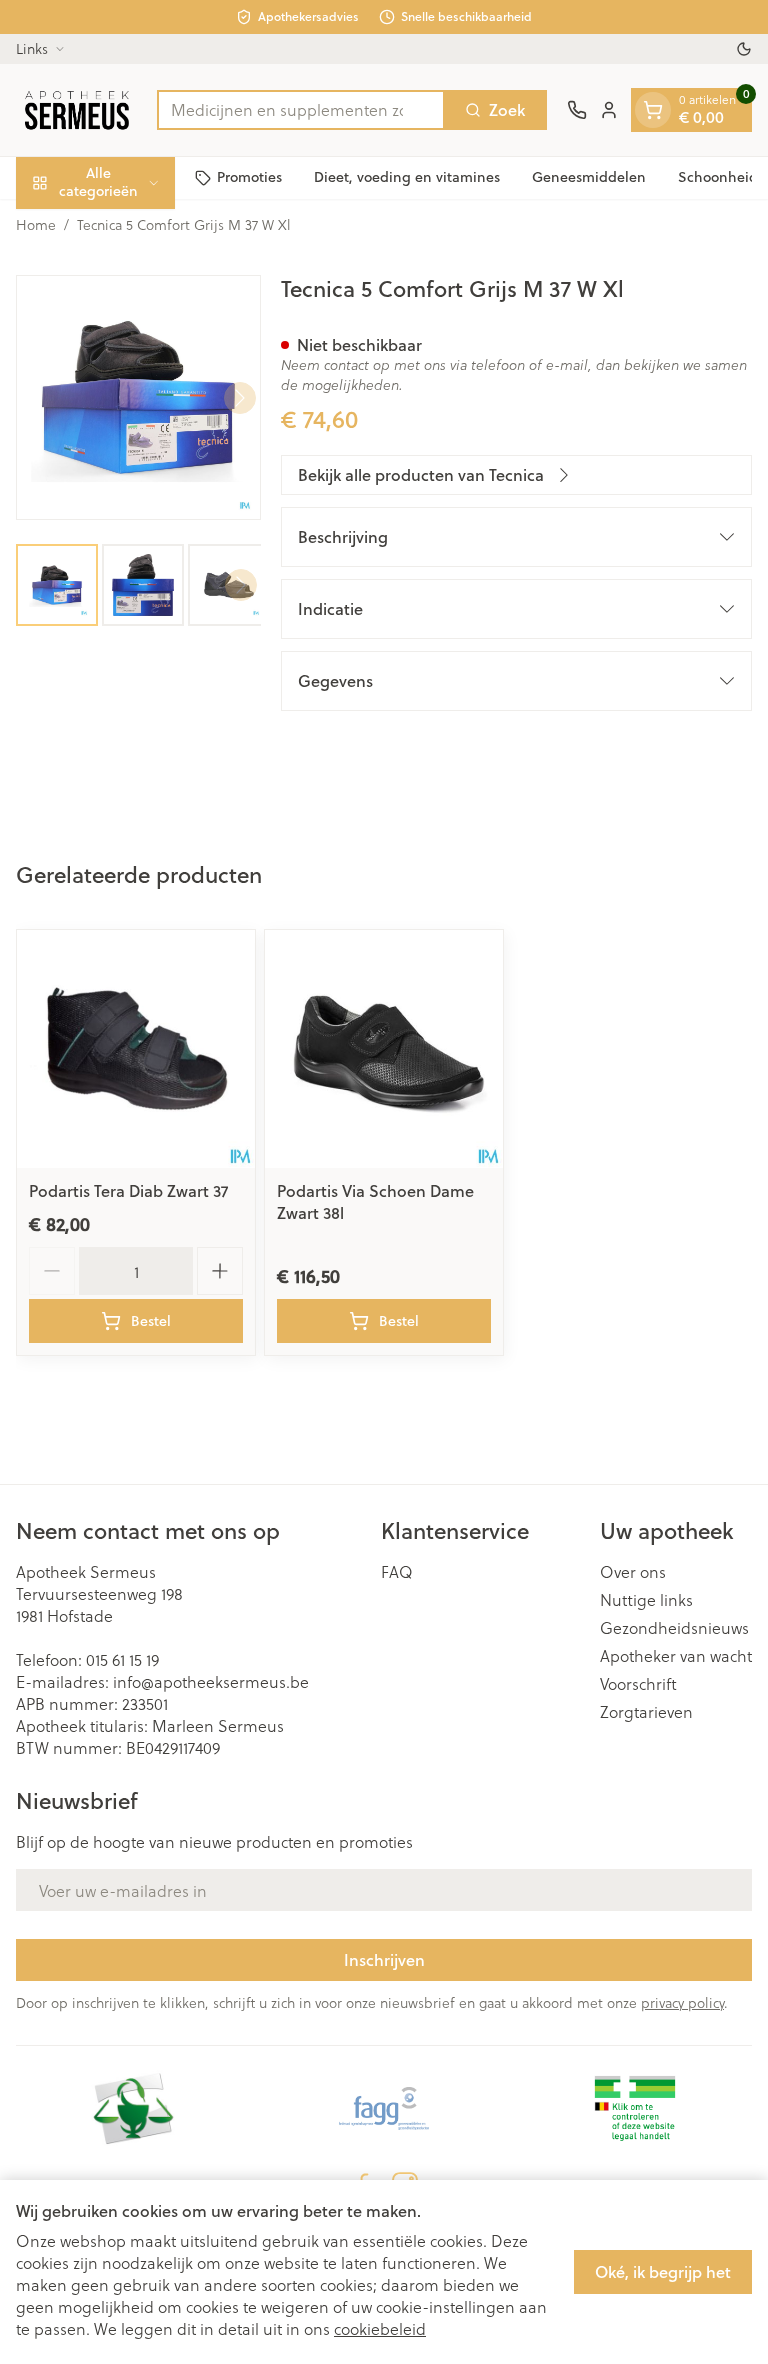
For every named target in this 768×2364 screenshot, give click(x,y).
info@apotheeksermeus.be (211, 1681)
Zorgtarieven (646, 1712)
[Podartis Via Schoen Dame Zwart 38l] (384, 1049)
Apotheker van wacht (676, 1656)
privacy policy (682, 2002)
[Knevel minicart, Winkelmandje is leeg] (653, 110)
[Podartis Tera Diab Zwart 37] (136, 1049)
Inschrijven (384, 1959)
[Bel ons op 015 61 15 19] (577, 110)
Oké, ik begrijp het (663, 2271)
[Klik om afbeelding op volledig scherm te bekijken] (138, 397)
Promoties (249, 177)
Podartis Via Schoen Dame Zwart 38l (375, 1201)
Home (36, 225)
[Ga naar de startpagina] (76, 110)
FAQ (397, 1572)
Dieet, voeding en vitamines (407, 177)
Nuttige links (646, 1600)
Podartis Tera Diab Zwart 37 (128, 1190)
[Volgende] (240, 398)
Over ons (633, 1572)
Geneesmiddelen (589, 177)
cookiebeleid (380, 2328)
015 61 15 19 (122, 1659)
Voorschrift (638, 1684)
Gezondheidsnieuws (674, 1628)
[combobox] (301, 110)
